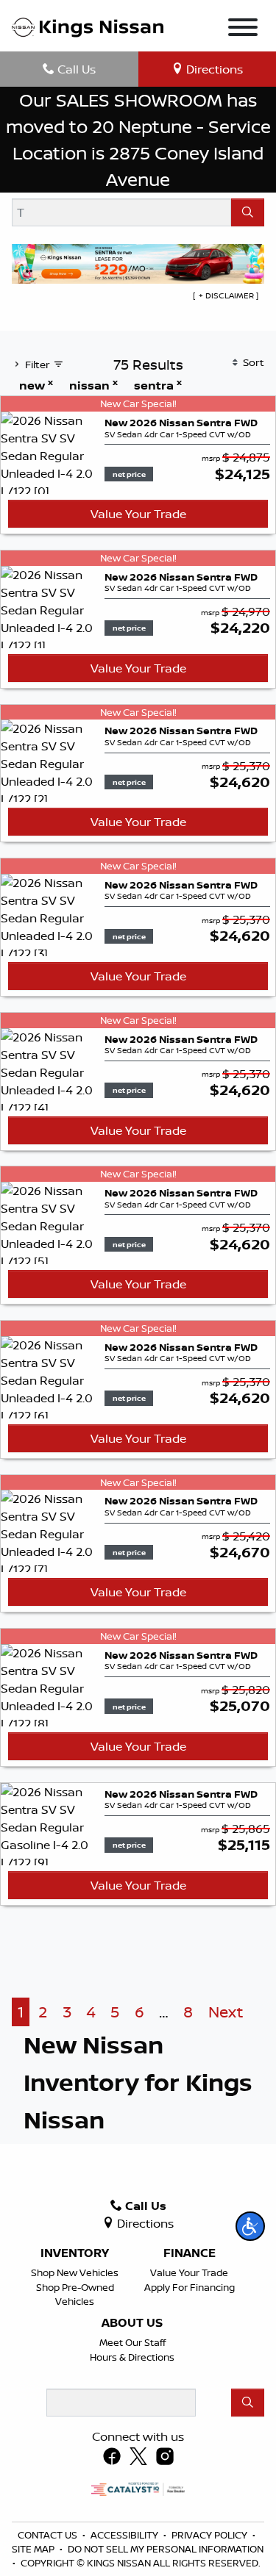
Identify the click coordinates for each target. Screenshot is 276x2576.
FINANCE (190, 2253)
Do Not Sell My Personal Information (166, 2549)
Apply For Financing (190, 2287)
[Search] (248, 212)
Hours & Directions (132, 2357)
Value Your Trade (138, 514)
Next (226, 2012)
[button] (250, 2226)
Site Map (34, 2549)
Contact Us (49, 2535)
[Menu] (243, 29)
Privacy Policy (210, 2535)
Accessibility (125, 2535)
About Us (132, 2323)
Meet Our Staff (132, 2342)
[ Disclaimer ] (226, 295)
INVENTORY (75, 2253)
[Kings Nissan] (88, 26)
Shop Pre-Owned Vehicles (75, 2294)
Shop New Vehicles (75, 2272)
